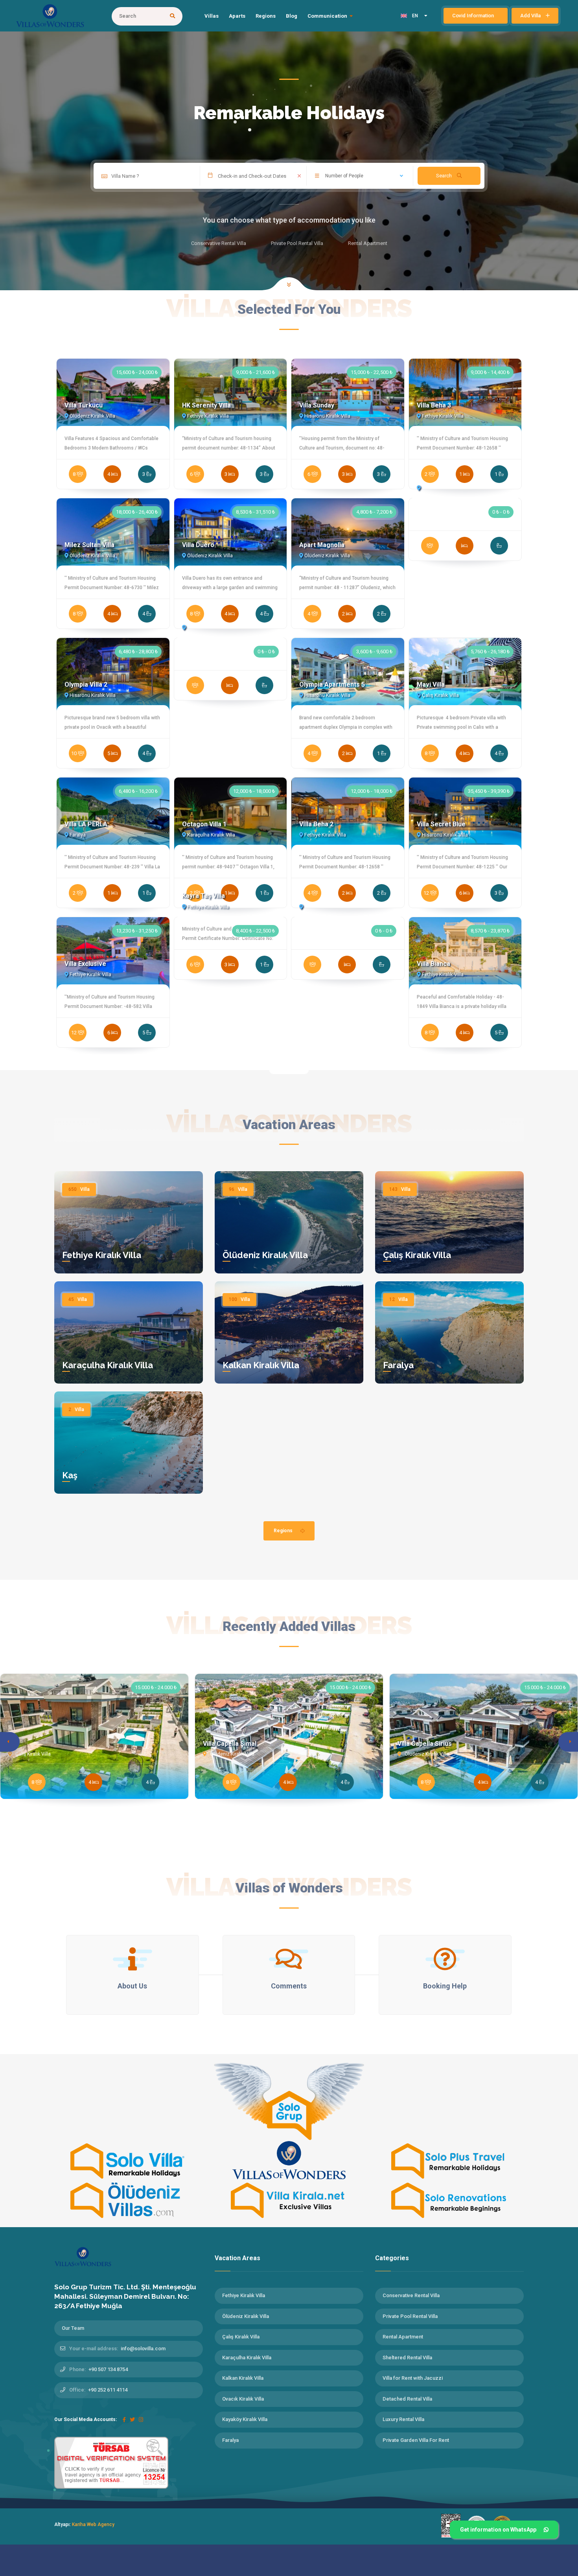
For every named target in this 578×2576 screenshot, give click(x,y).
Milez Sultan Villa (89, 545)
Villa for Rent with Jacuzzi (413, 2378)
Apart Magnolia (322, 545)
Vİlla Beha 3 (434, 405)
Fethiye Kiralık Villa (102, 1255)
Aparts (237, 16)
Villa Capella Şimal (230, 1744)
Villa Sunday (317, 405)
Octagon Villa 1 (204, 824)
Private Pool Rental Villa (410, 2316)
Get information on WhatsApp (498, 2530)
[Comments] (289, 1959)
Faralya (398, 1365)
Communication (327, 16)
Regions (266, 16)
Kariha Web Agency (93, 2524)
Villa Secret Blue (441, 824)
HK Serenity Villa (206, 405)
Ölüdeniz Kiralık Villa (265, 1255)
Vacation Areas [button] (238, 2258)
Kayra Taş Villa (203, 896)
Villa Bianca (433, 964)
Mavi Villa (431, 685)
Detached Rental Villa (407, 2399)
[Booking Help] (445, 1959)
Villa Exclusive (85, 964)
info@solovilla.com (143, 2348)
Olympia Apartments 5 (332, 685)
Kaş (70, 1475)
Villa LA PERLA (86, 824)
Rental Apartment (403, 2337)
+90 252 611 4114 (108, 2390)
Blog (292, 16)
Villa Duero (198, 545)
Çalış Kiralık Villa (417, 1255)
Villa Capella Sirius (425, 1744)
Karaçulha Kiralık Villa (108, 1365)
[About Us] (133, 1959)
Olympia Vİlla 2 (86, 685)
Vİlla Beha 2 (316, 824)
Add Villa (531, 16)
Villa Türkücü (84, 405)
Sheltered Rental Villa (407, 2358)
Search (445, 176)
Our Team (73, 2328)
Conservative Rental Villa (411, 2295)
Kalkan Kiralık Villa (261, 1365)
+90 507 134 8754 (108, 2369)
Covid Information (474, 16)
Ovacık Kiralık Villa (243, 2399)
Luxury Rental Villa (403, 2419)
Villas (212, 16)
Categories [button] (393, 2258)
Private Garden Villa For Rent (416, 2440)
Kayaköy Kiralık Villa (245, 2419)
